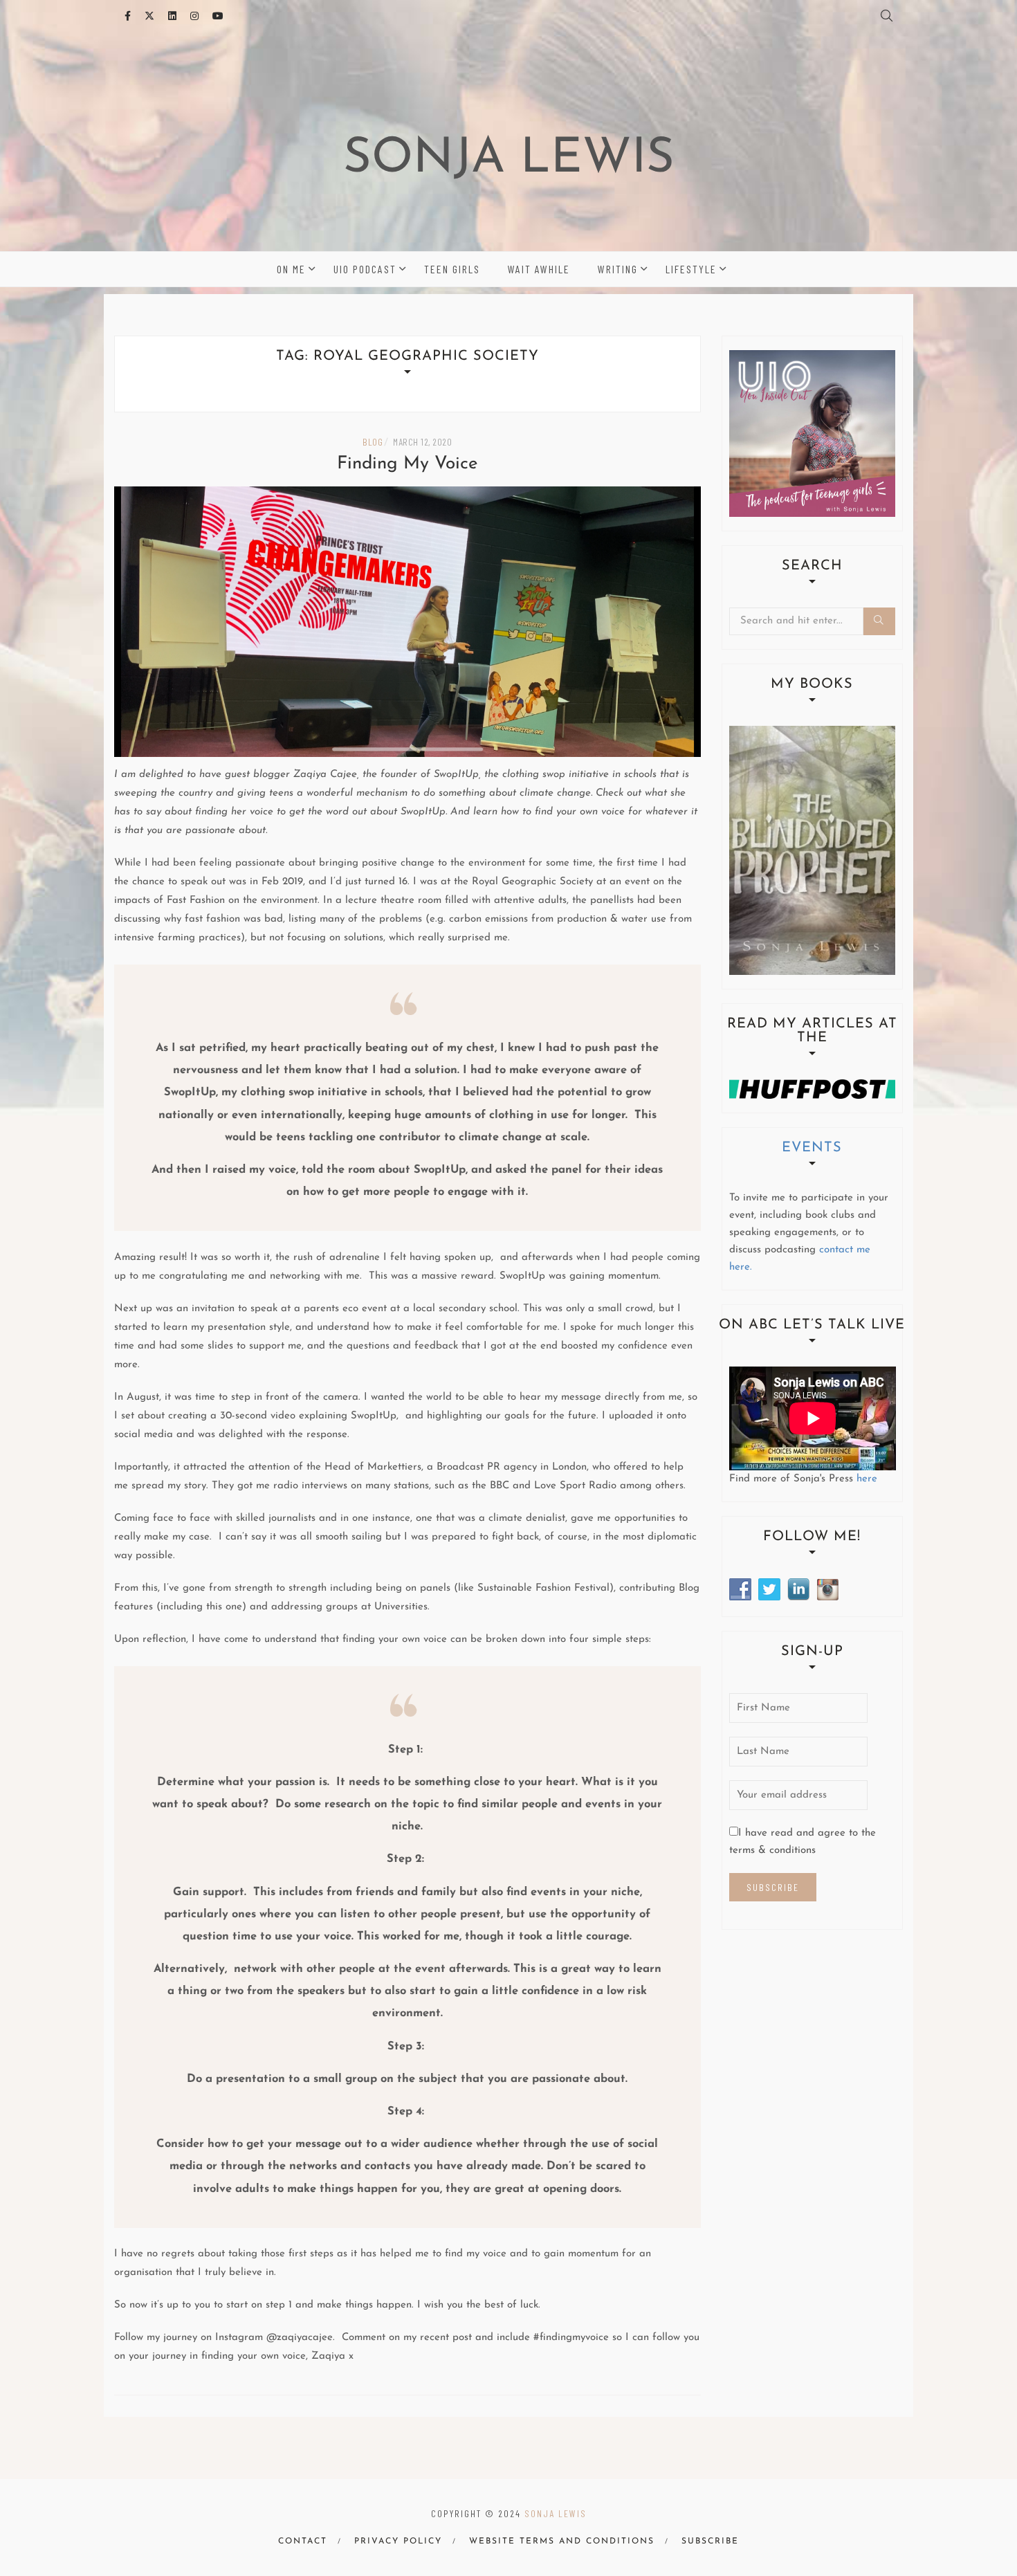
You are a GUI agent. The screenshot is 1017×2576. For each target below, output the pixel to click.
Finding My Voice (407, 464)
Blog (373, 442)
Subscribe (710, 2541)
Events (812, 1148)
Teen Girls (452, 269)
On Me (291, 269)
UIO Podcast (365, 269)
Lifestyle (691, 269)
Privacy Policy (398, 2541)
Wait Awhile (539, 269)
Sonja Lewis (509, 159)
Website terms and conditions (562, 2541)
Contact (303, 2541)
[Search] (879, 621)
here (867, 1479)
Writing (618, 269)
